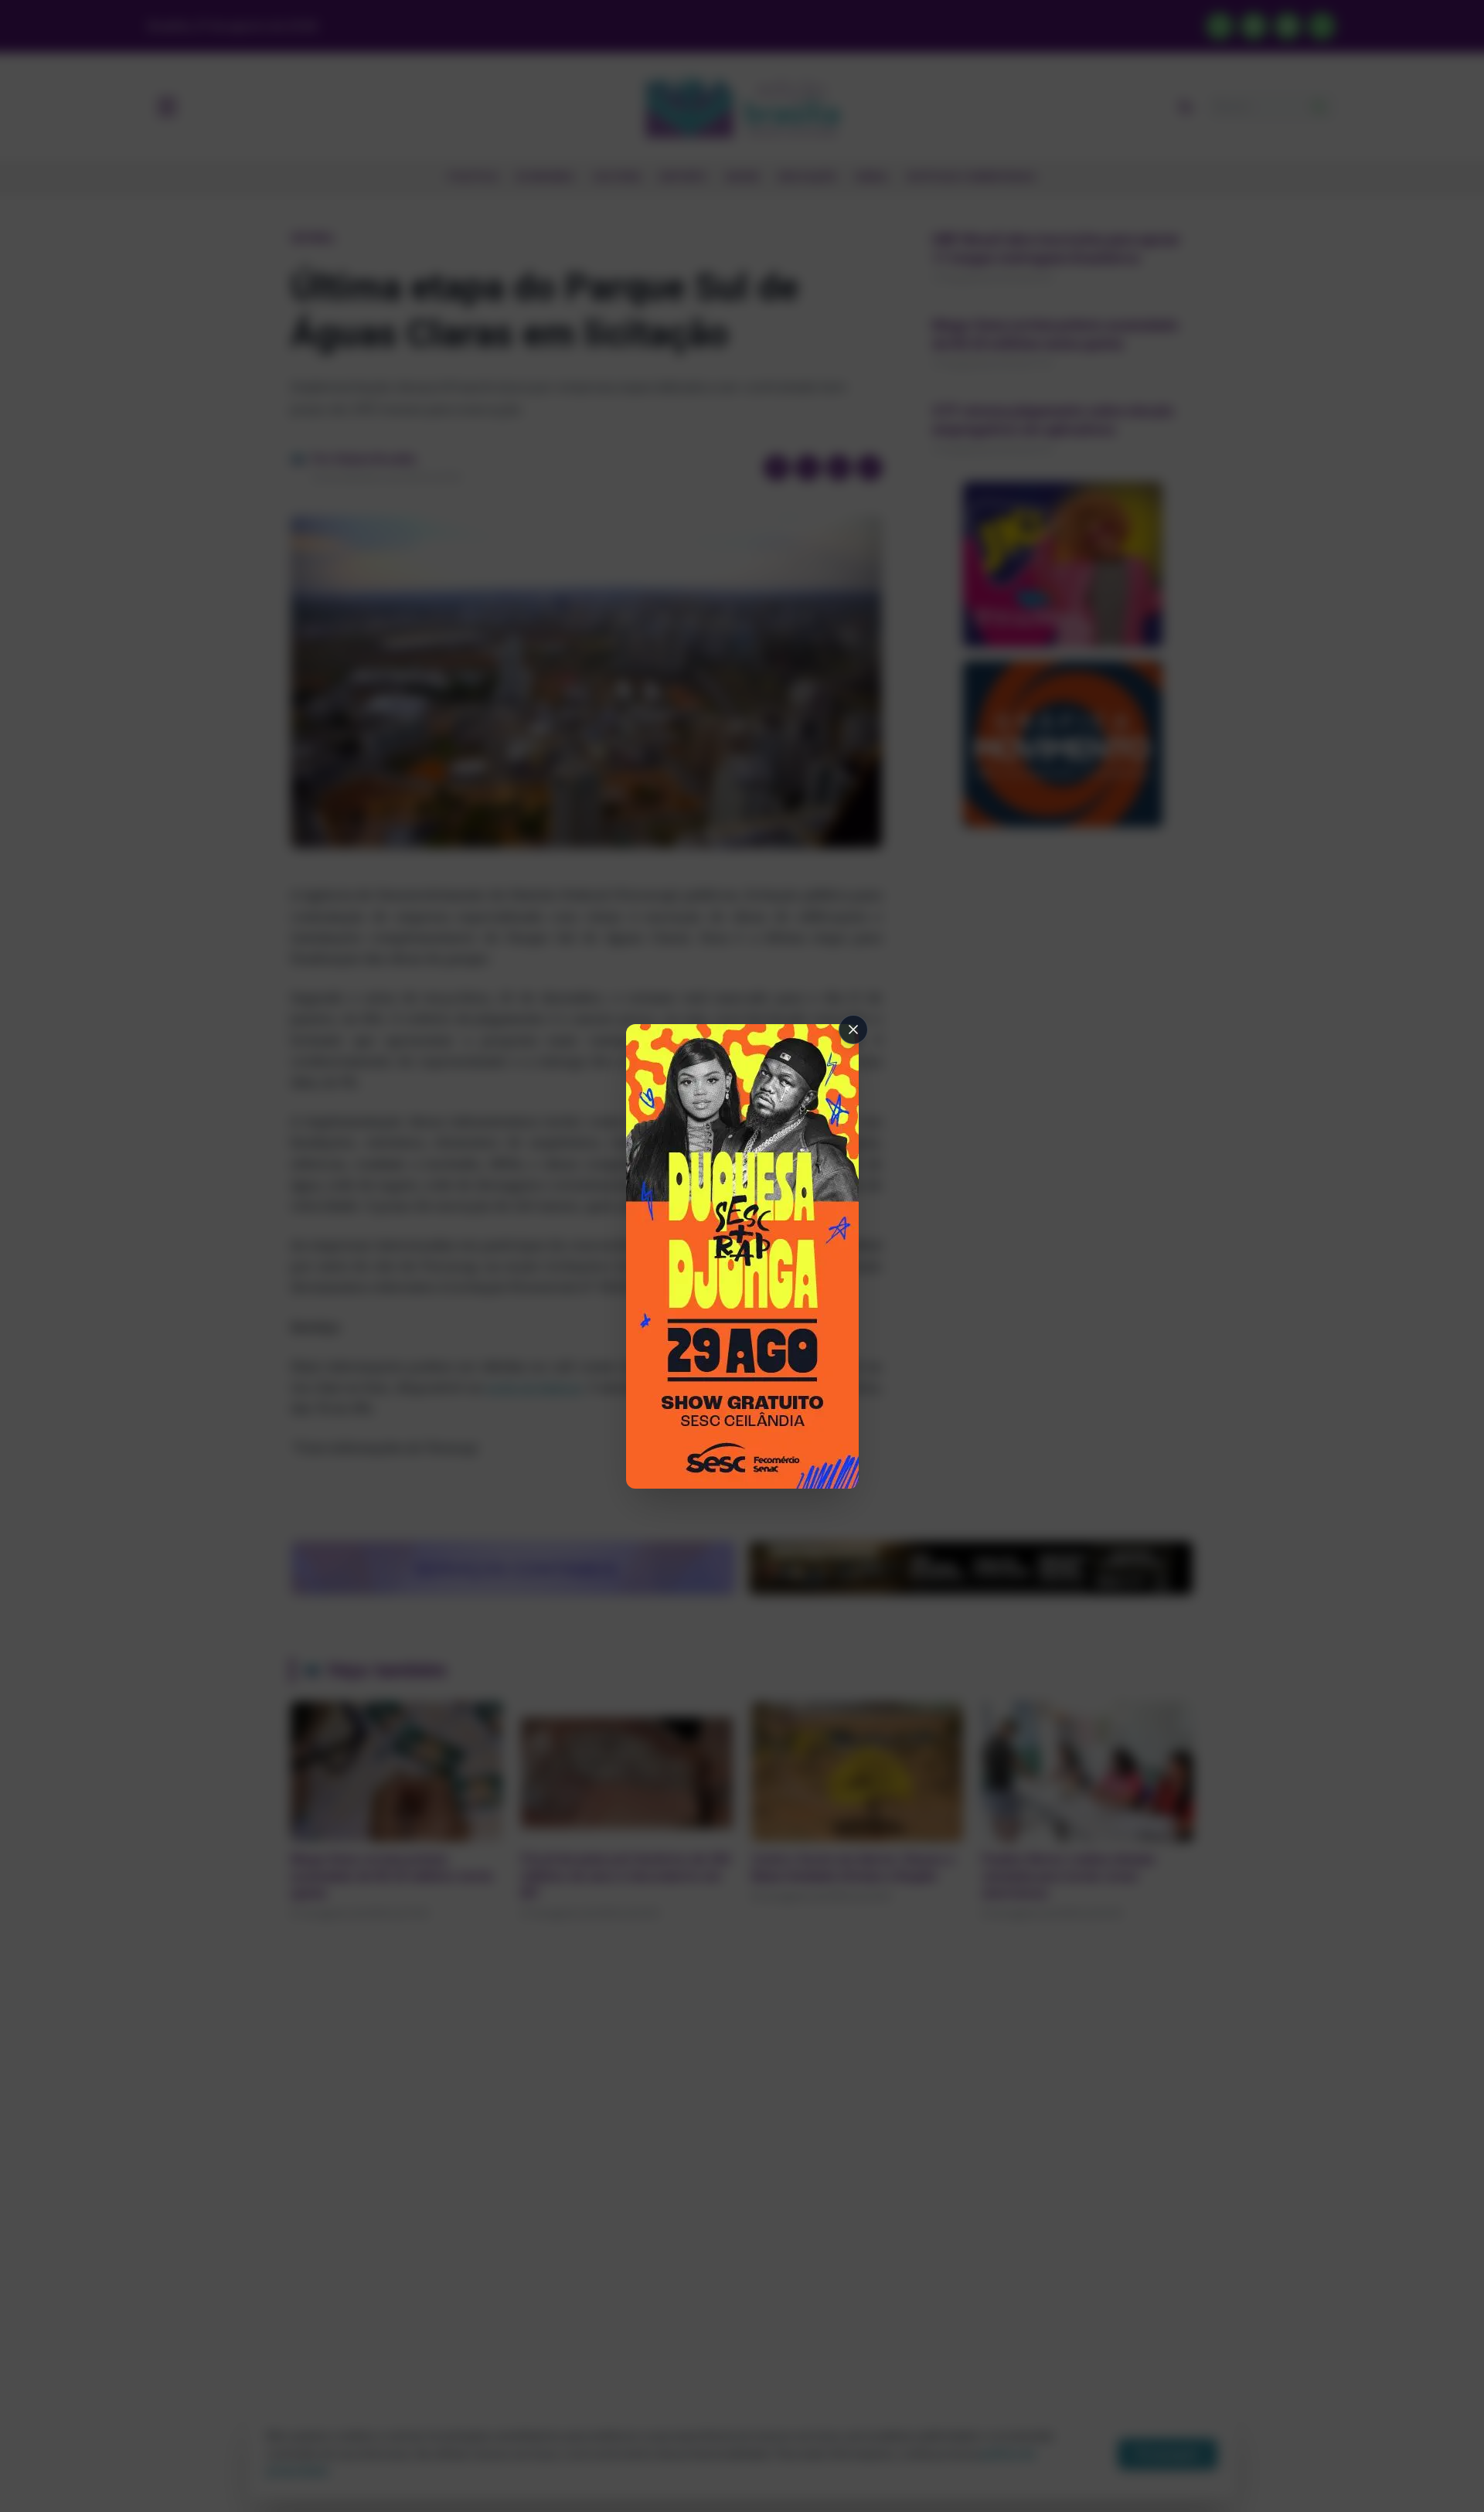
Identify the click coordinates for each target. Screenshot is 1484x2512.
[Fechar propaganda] (853, 1030)
